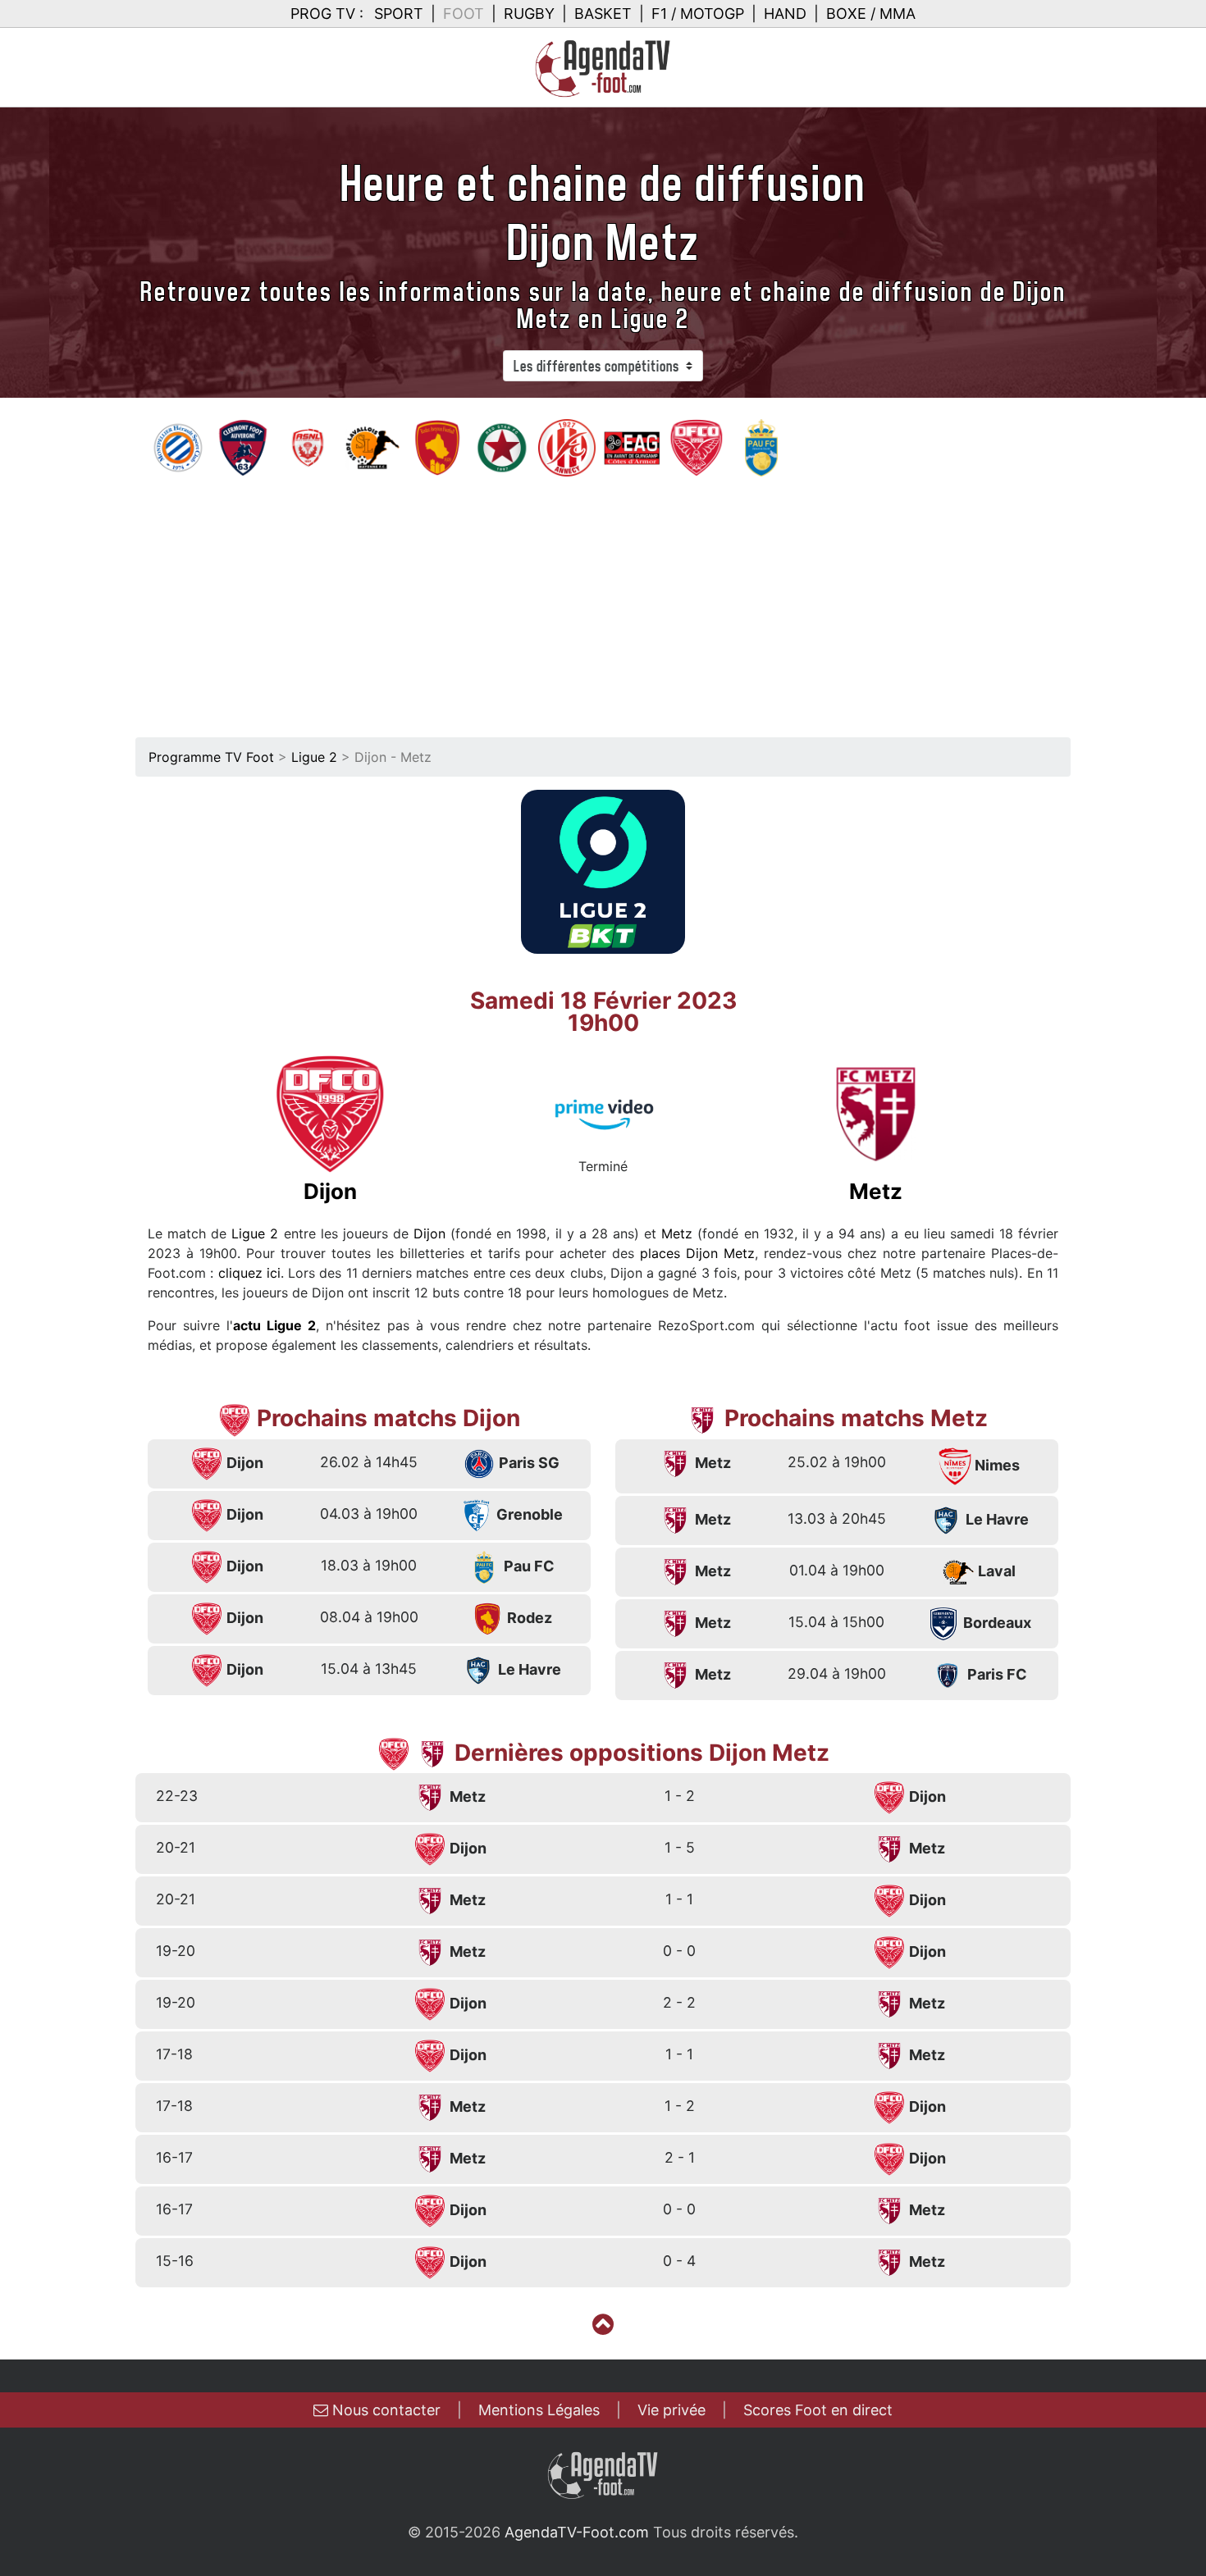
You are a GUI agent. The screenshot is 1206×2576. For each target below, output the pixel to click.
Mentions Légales (539, 2410)
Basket (603, 14)
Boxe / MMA (871, 14)
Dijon (429, 1233)
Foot (464, 14)
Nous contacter (384, 2410)
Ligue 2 (314, 757)
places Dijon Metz (697, 1253)
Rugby (529, 14)
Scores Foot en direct (818, 2410)
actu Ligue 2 (274, 1325)
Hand (785, 14)
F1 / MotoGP (698, 14)
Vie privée (672, 2410)
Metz (677, 1233)
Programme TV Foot (211, 757)
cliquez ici (249, 1273)
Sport (399, 14)
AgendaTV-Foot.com (577, 2532)
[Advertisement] (603, 601)
